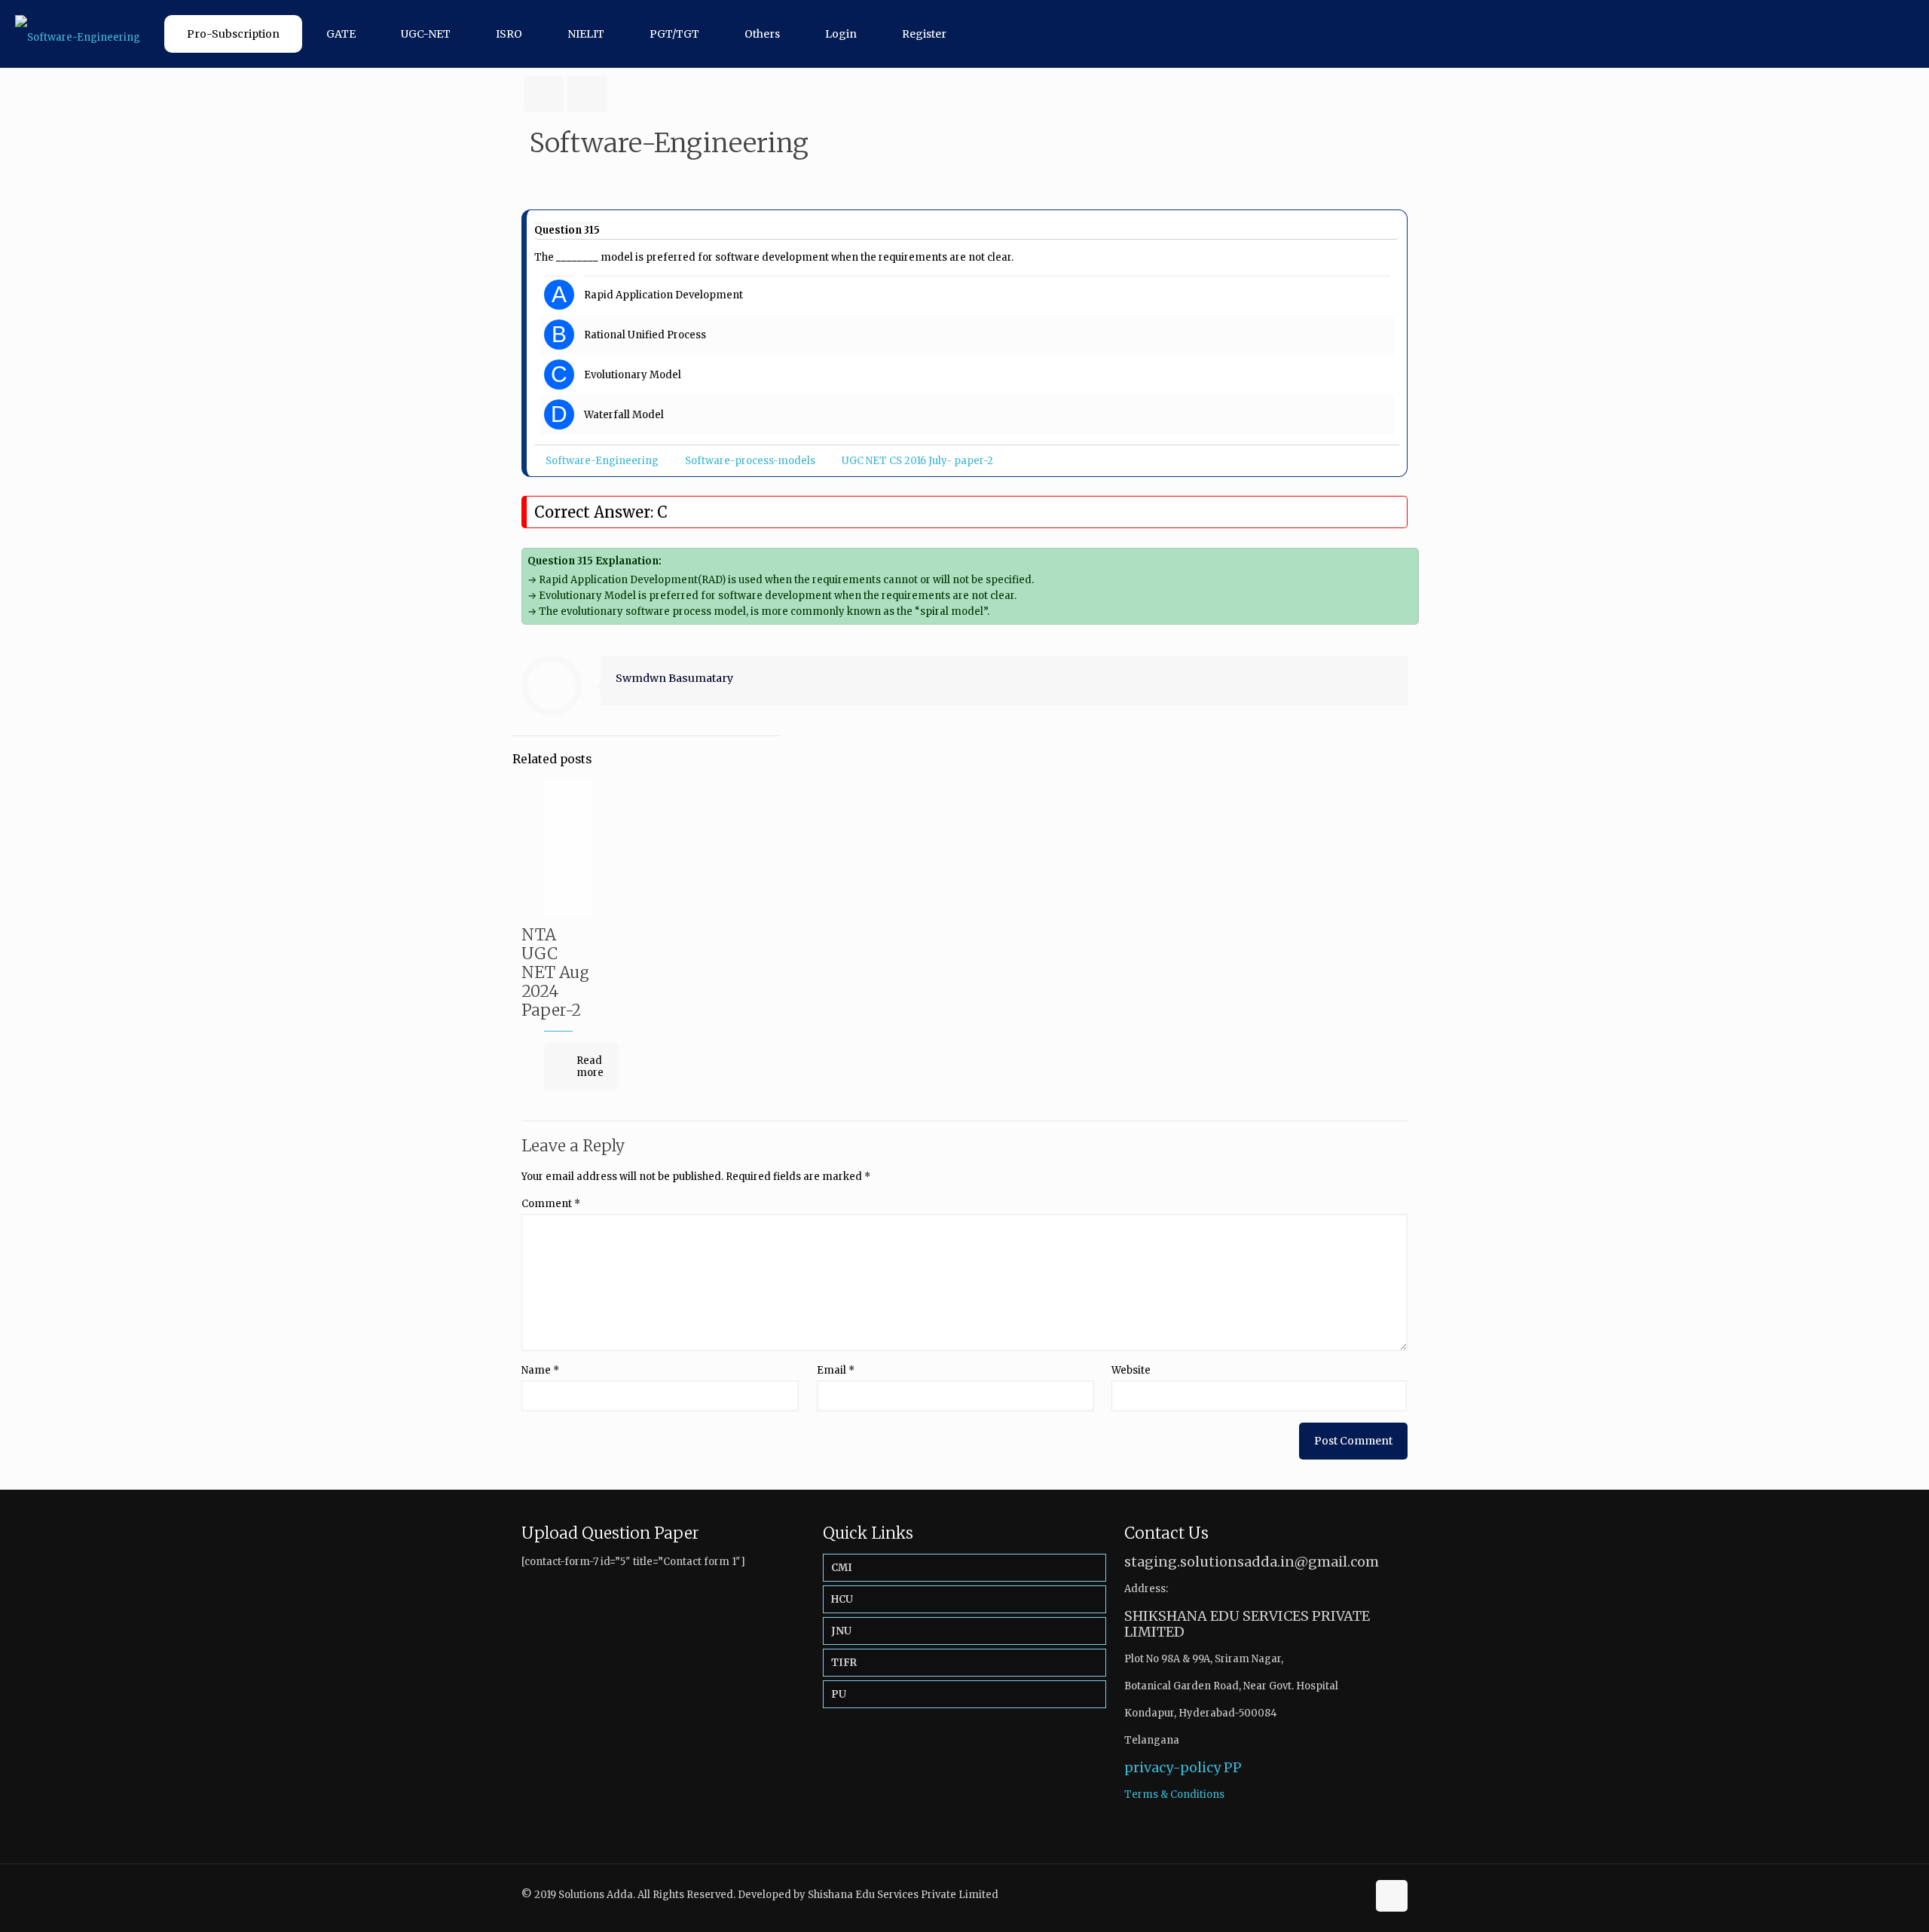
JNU (841, 1631)
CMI (842, 1568)
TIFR (844, 1663)
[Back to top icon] (1392, 1896)
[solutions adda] (78, 34)
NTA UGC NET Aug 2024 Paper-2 (555, 972)
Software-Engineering (602, 461)
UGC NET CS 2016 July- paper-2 (917, 461)
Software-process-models (750, 461)
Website (1131, 1370)
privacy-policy (1172, 1767)
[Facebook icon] (1339, 1894)
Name (540, 1370)
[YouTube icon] (1355, 1894)
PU (839, 1694)
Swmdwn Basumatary (674, 678)
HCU (842, 1599)
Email (836, 1370)
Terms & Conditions (1174, 1794)
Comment (551, 1204)
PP (1233, 1767)
